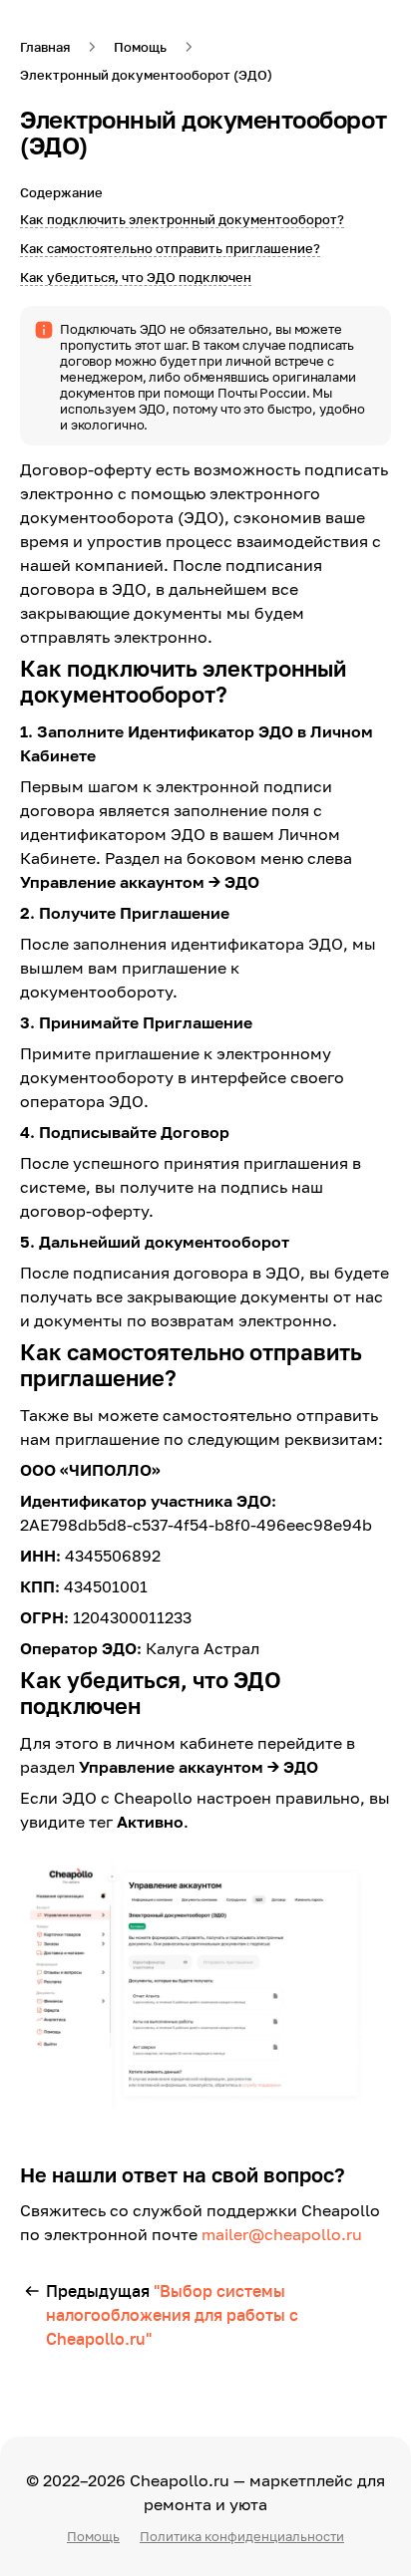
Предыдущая (172, 2315)
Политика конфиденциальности (242, 2536)
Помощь (93, 2536)
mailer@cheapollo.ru (282, 2234)
